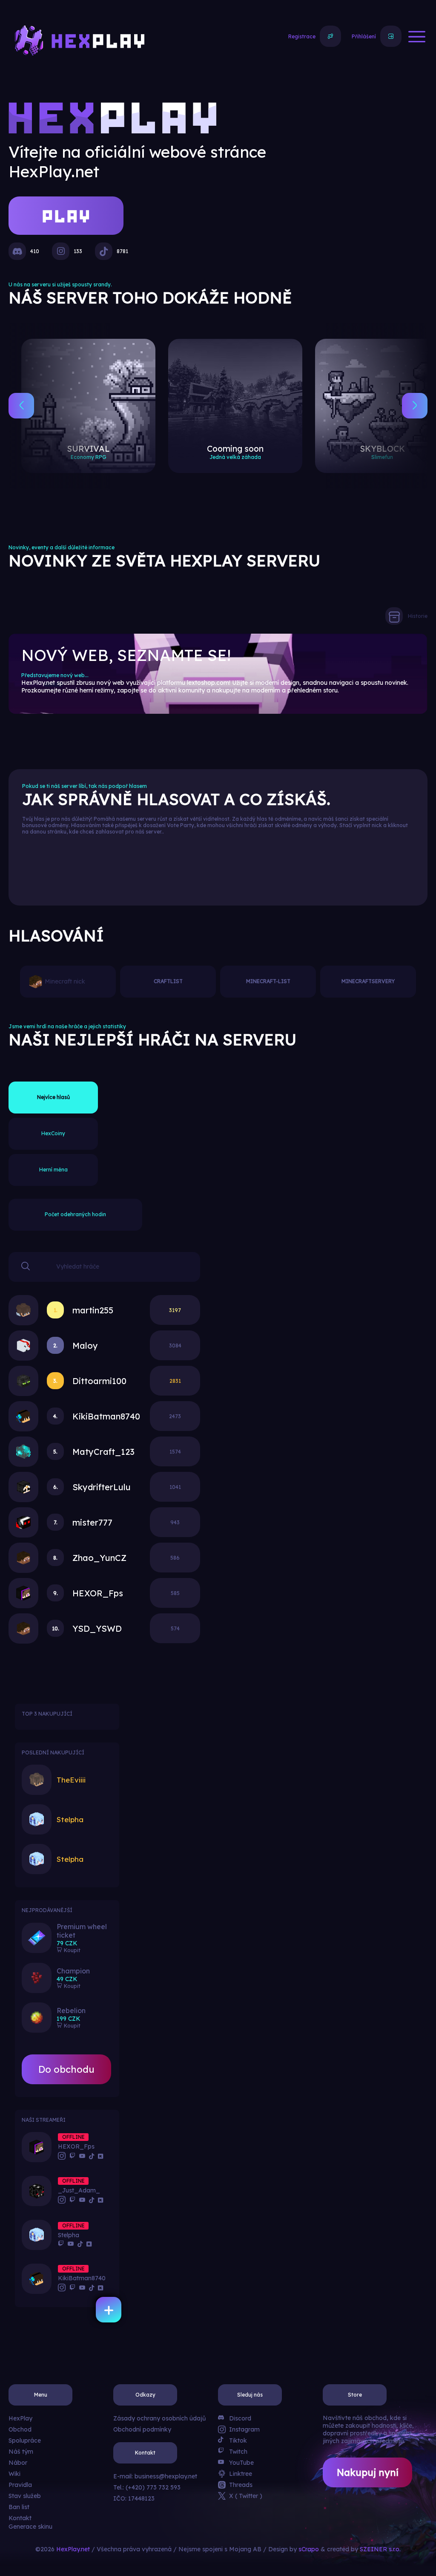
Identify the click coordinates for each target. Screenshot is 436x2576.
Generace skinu (30, 2527)
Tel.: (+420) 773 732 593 (147, 2487)
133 (78, 251)
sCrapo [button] (309, 2549)
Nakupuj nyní (368, 2472)
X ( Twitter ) (246, 2496)
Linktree (241, 2474)
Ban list (19, 2507)
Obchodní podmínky (142, 2429)
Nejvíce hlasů (53, 1097)
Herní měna (53, 1170)
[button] (21, 406)
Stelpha (69, 2235)
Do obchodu (66, 2069)
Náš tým (21, 2452)
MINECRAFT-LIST (268, 981)
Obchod (20, 2429)
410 (35, 251)
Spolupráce (25, 2440)
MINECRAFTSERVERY (368, 981)
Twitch (238, 2452)
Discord (240, 2418)
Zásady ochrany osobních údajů (159, 2418)
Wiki (14, 2474)
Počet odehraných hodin (75, 1214)
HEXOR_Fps (76, 2146)
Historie (418, 616)
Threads (241, 2485)
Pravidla (20, 2485)
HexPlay (20, 2418)
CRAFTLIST (168, 981)
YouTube (241, 2463)
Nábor (18, 2463)
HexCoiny (53, 1133)
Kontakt (20, 2518)
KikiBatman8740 (82, 2278)
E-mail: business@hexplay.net (155, 2476)
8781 (122, 251)
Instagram (244, 2429)
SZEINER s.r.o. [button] (380, 2549)
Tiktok (238, 2440)
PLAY (66, 213)
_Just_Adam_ (79, 2190)
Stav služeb (25, 2496)
